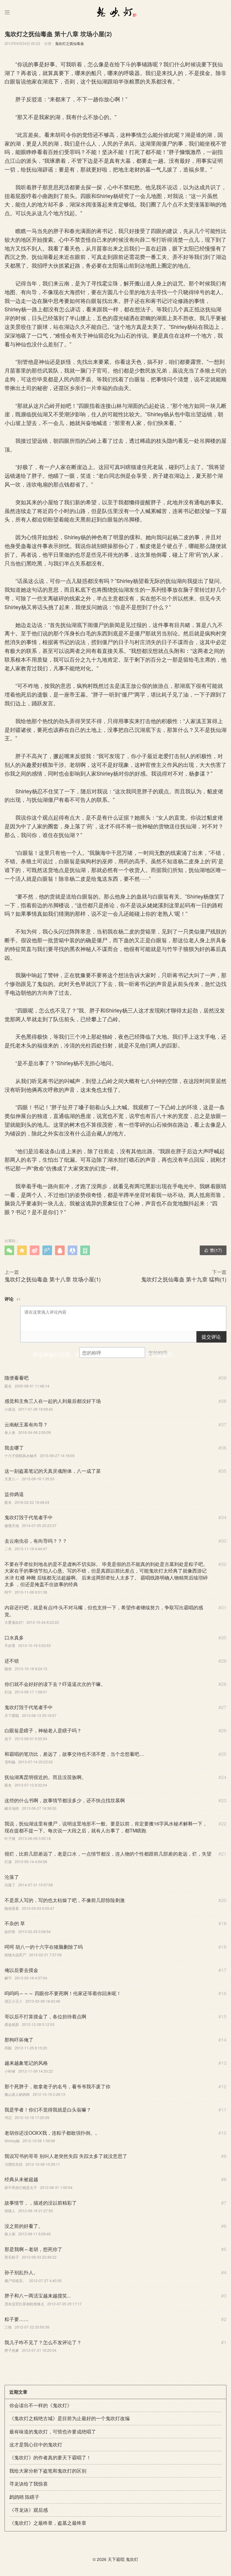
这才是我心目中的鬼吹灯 (36, 2444)
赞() (213, 1250)
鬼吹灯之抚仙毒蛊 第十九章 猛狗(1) (184, 1279)
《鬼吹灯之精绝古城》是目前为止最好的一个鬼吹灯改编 (69, 2418)
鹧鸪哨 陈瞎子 (24, 2497)
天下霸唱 (116, 2559)
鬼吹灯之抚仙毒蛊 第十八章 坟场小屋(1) (53, 1279)
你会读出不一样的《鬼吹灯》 (41, 2405)
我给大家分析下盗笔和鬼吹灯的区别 (48, 2471)
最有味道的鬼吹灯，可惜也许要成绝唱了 (53, 2431)
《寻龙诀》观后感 (29, 2510)
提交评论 (211, 1337)
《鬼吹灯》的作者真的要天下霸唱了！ (50, 2457)
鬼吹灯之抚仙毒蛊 (69, 43)
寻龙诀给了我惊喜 (29, 2484)
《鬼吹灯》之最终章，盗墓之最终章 (48, 2523)
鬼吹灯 (132, 2559)
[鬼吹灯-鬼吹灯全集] (115, 12)
